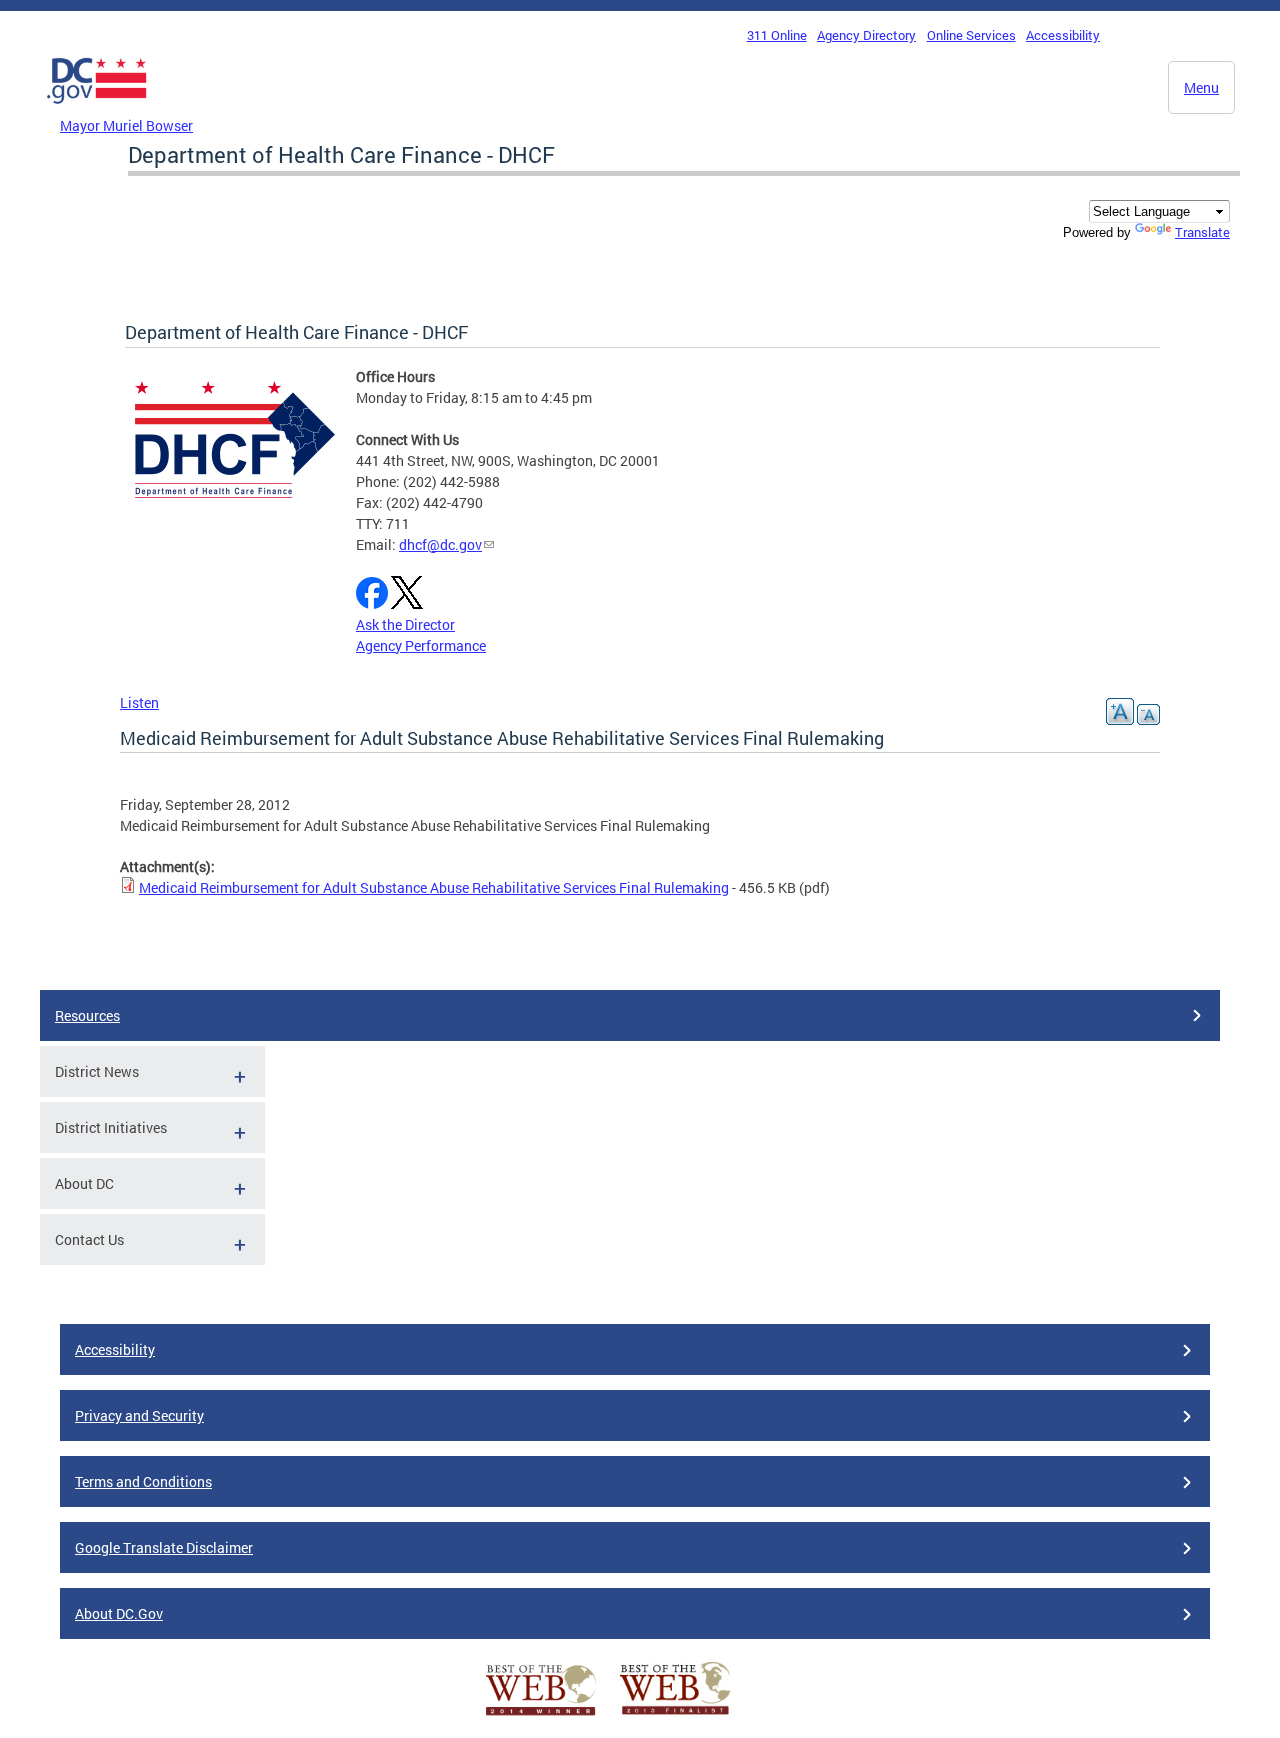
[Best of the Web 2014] (541, 1715)
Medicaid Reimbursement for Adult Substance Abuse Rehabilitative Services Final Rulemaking (434, 887)
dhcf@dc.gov (440, 544)
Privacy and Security (139, 1415)
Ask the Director (405, 624)
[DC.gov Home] (97, 109)
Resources (87, 1015)
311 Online (777, 35)
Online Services (971, 35)
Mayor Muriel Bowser (126, 125)
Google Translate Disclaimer (164, 1547)
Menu (1201, 87)
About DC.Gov (119, 1613)
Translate (1202, 232)
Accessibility (1063, 35)
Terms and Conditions (143, 1481)
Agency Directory (866, 35)
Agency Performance (421, 645)
